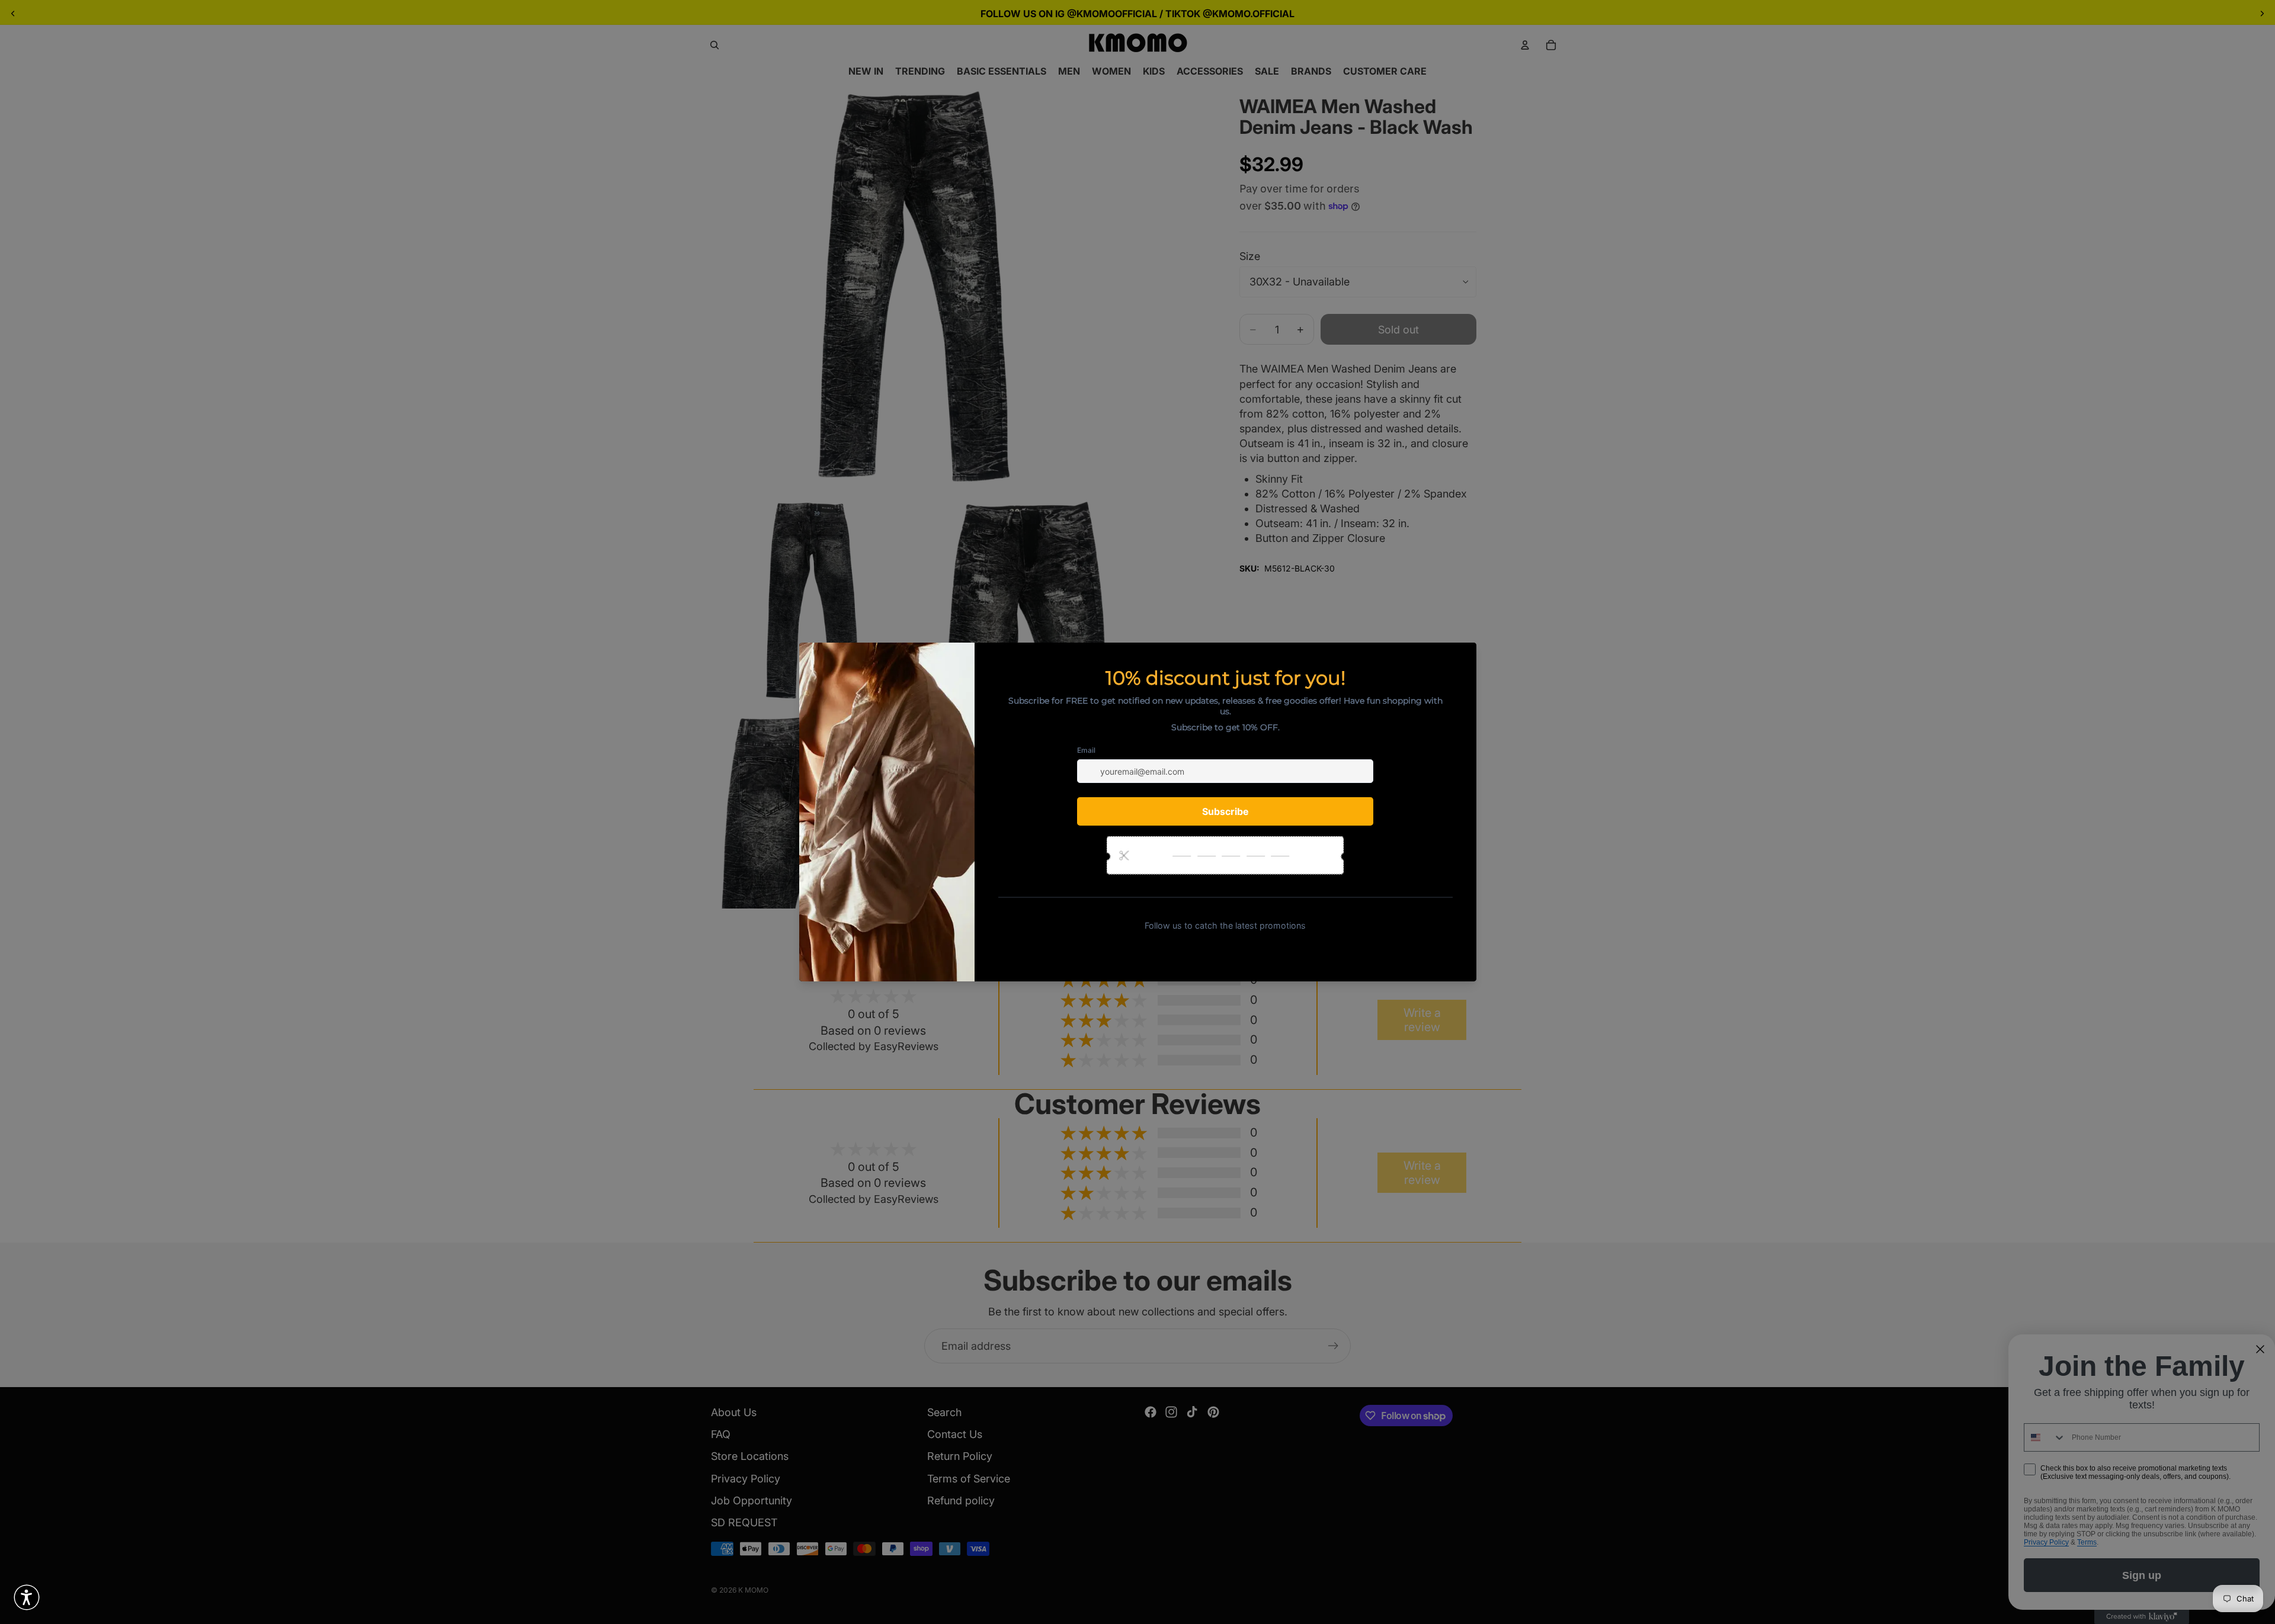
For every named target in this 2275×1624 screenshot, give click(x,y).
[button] (27, 1597)
